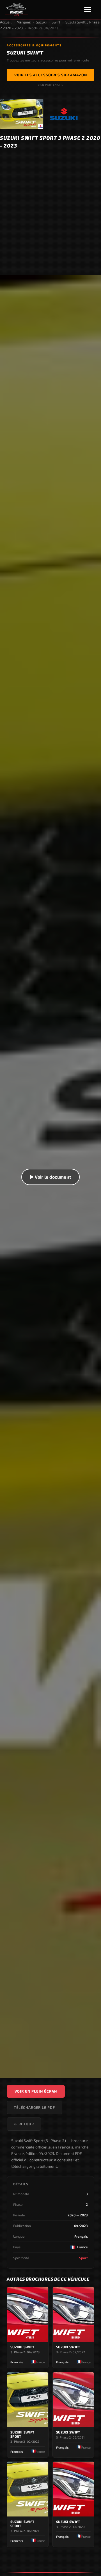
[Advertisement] (50, 218)
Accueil (6, 22)
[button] (50, 1177)
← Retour (24, 2124)
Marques (24, 22)
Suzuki (41, 22)
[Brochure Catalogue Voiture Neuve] (17, 10)
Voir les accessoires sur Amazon (51, 75)
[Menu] (90, 10)
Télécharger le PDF (34, 2107)
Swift (56, 22)
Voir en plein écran (36, 2091)
